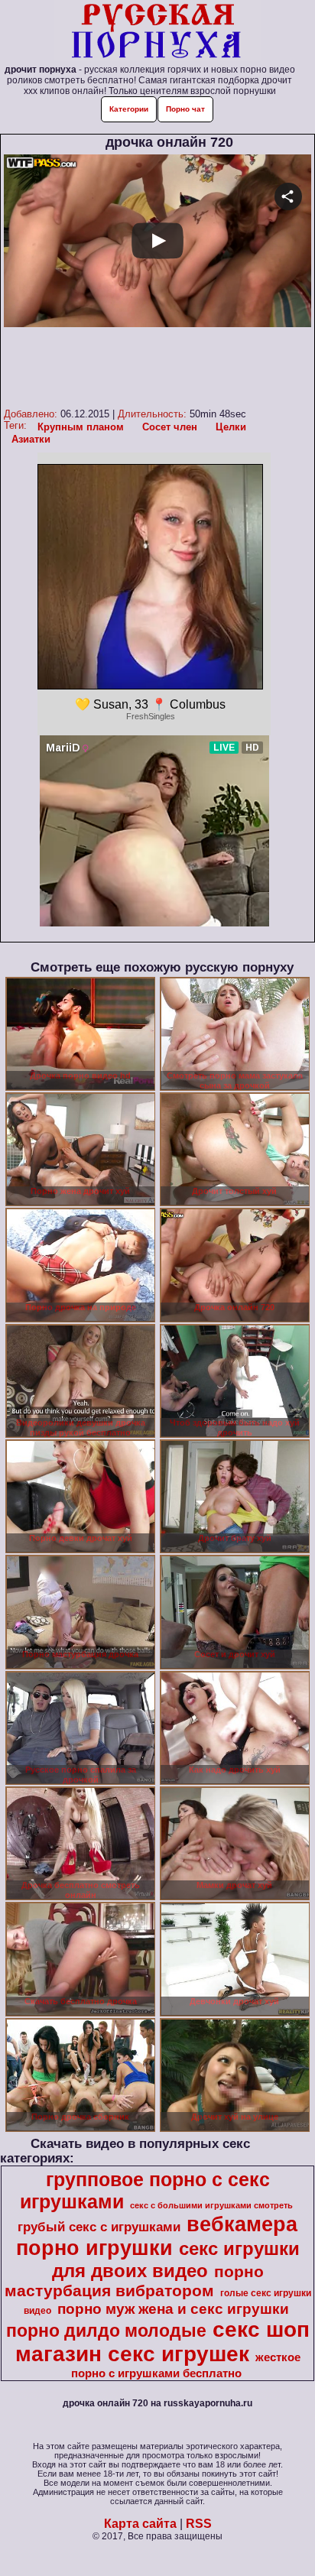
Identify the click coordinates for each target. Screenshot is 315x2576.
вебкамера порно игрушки (157, 2236)
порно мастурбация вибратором (134, 2281)
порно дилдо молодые (106, 2331)
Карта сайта (140, 2524)
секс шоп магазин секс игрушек (162, 2342)
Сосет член (170, 427)
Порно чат (185, 109)
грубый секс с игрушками (99, 2227)
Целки (231, 427)
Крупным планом (81, 427)
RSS (199, 2524)
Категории (129, 109)
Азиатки (31, 439)
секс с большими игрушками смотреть (211, 2205)
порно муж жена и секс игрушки (173, 2309)
